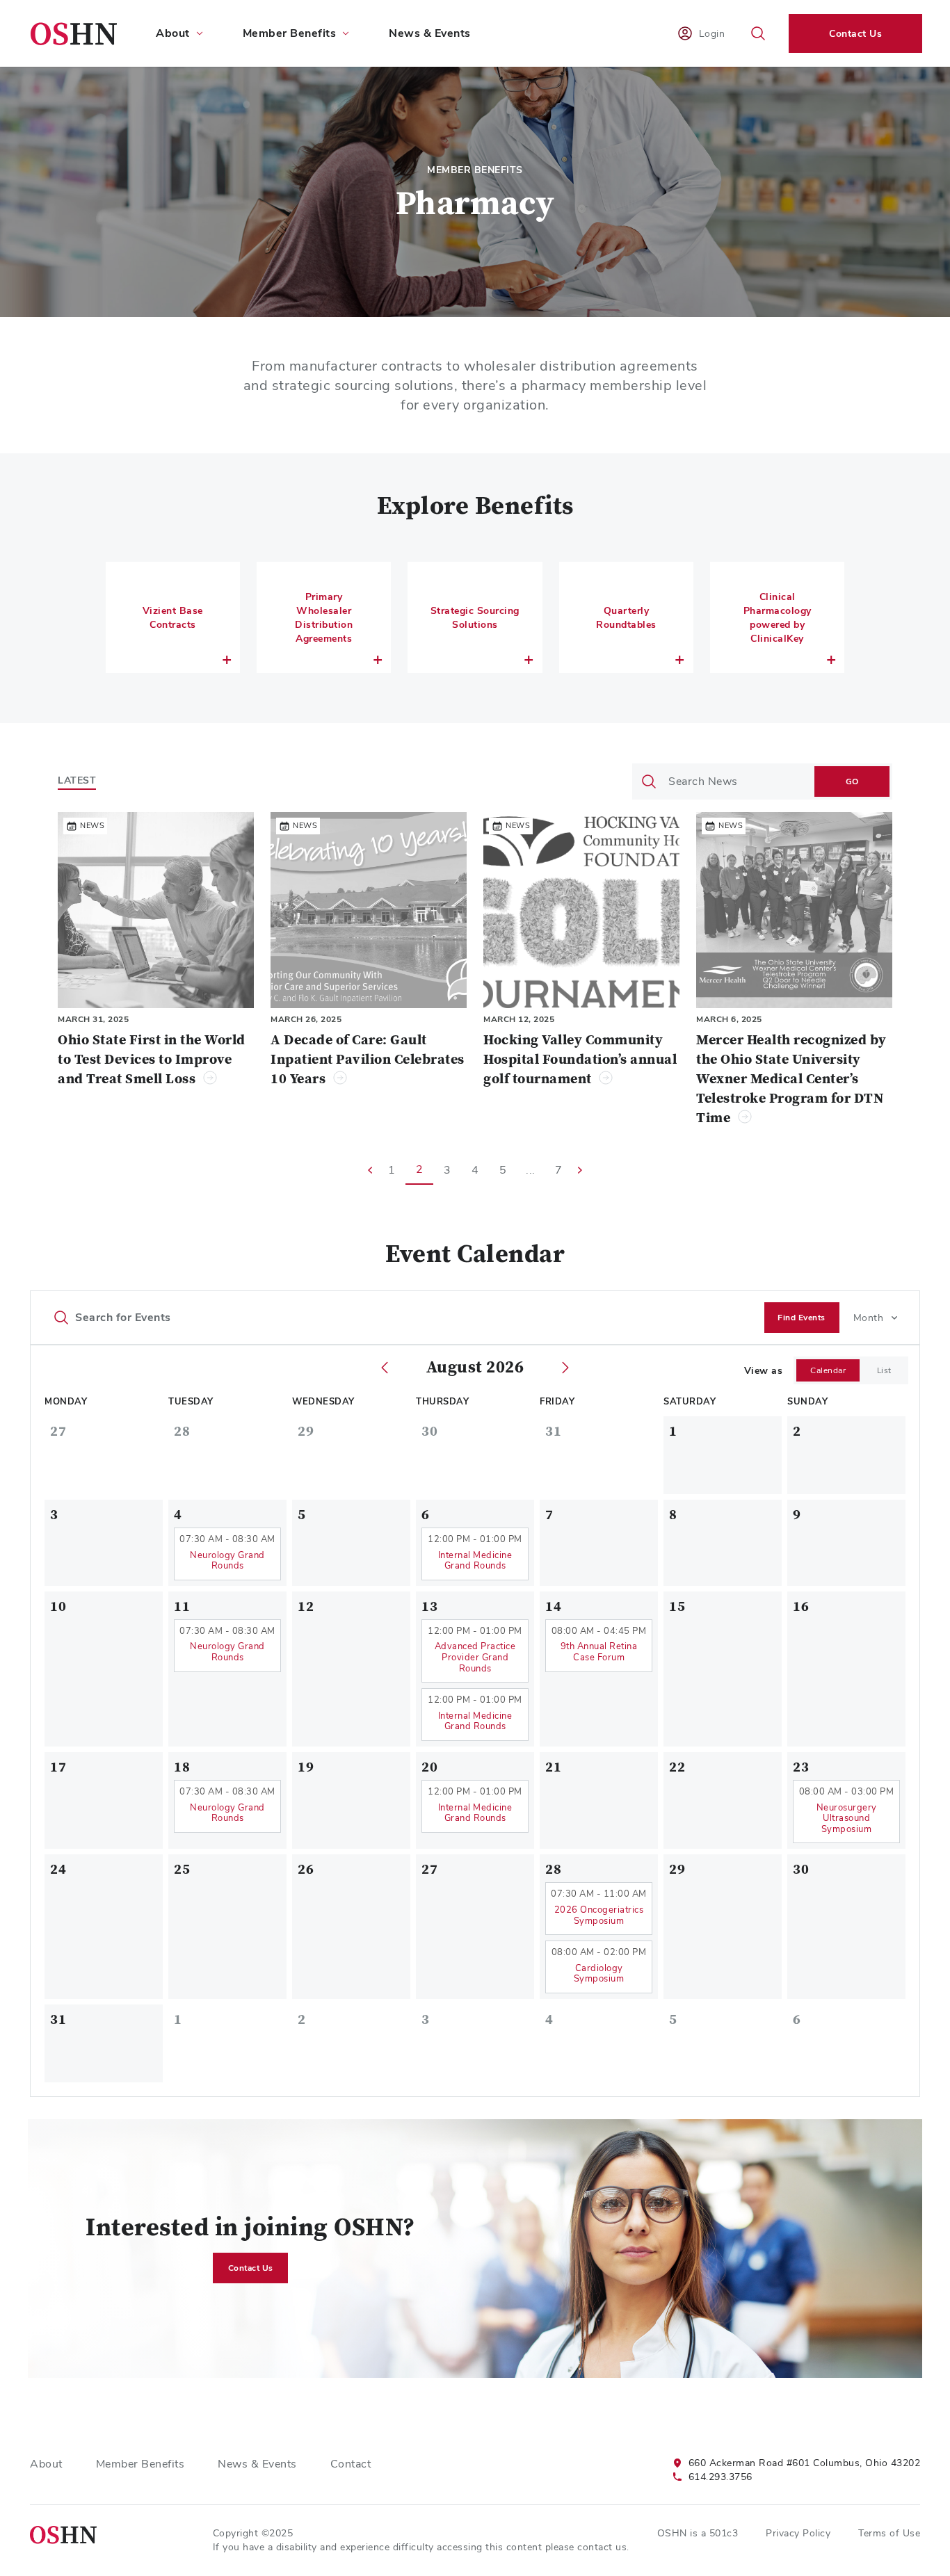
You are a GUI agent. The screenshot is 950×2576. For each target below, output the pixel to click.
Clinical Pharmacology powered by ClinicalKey (778, 617)
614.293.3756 (720, 2477)
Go (852, 781)
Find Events (802, 1318)
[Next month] (565, 1368)
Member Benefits (140, 2464)
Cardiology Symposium (599, 1974)
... (531, 1170)
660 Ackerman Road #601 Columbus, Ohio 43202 (805, 2463)
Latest (77, 780)
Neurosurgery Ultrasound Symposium (847, 1818)
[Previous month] (385, 1368)
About (46, 2464)
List (884, 1370)
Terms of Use (889, 2533)
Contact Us (855, 33)
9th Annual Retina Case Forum (599, 1652)
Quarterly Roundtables (626, 617)
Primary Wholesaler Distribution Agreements (324, 617)
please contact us (586, 2547)
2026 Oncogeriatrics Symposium (599, 1915)
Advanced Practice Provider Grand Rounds (475, 1657)
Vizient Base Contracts (173, 617)
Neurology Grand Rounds (227, 1561)
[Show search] (758, 33)
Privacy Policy (798, 2533)
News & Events (430, 33)
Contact (351, 2464)
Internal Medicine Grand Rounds (475, 1561)
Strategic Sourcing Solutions (475, 617)
